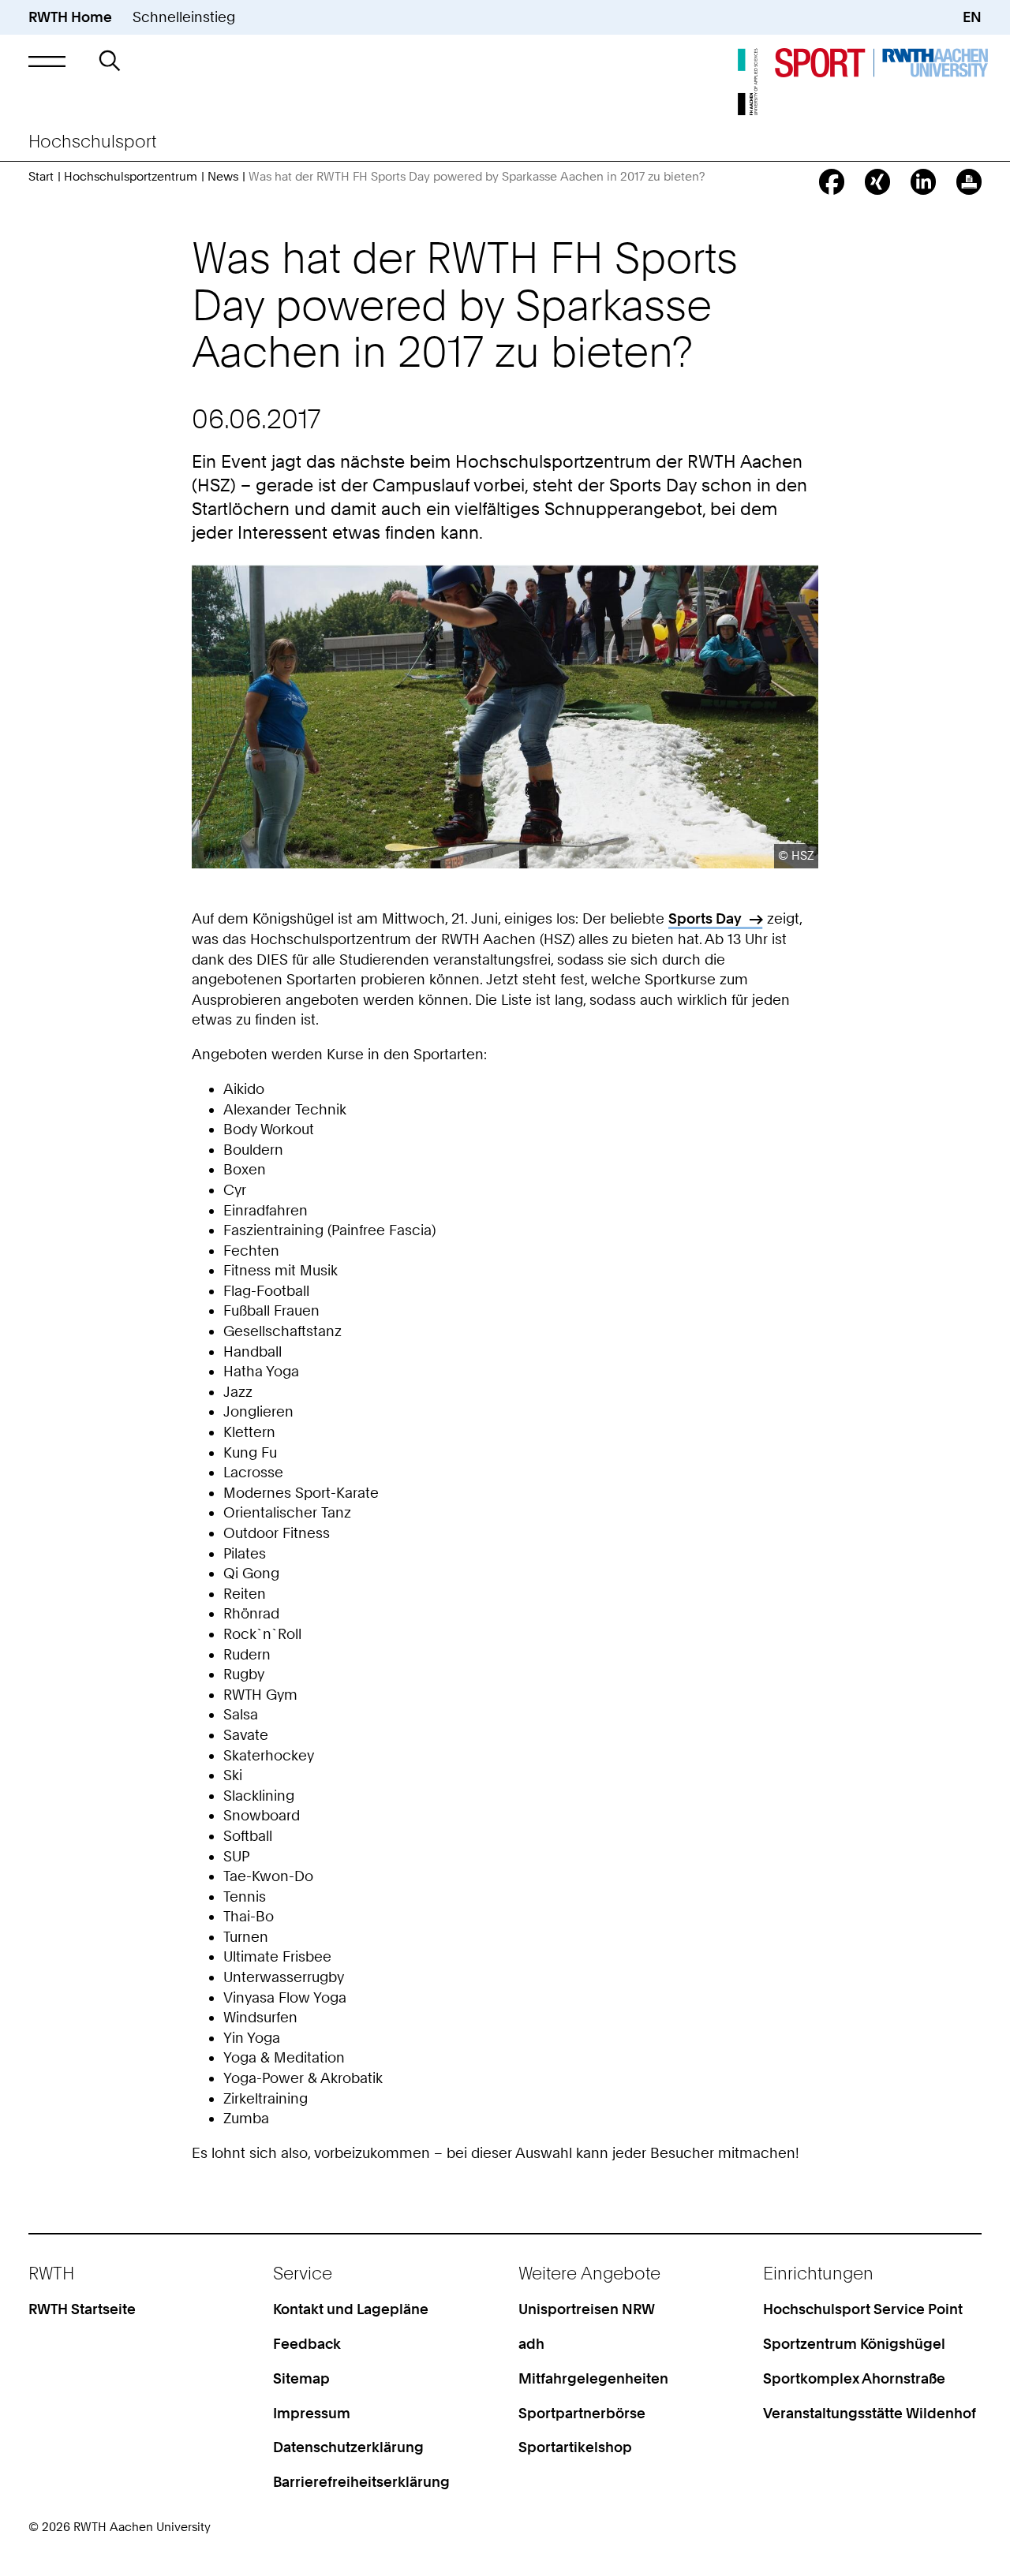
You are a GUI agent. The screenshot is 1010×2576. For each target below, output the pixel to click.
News (223, 177)
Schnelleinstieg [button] (184, 17)
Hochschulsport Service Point (863, 2309)
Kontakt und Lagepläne (351, 2309)
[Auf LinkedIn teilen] (923, 181)
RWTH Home (70, 17)
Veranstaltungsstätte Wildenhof (870, 2413)
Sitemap (301, 2378)
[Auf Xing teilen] (877, 181)
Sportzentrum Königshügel (854, 2344)
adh (531, 2344)
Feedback (307, 2344)
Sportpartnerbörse (582, 2413)
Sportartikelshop (575, 2447)
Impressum (312, 2413)
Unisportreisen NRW (587, 2309)
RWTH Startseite (82, 2309)
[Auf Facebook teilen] (832, 181)
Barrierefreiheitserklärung (361, 2482)
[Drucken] (969, 181)
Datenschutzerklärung (348, 2447)
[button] (47, 62)
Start (41, 177)
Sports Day (705, 918)
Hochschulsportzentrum (131, 177)
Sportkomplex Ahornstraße (854, 2378)
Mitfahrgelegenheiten (593, 2378)
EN (972, 17)
